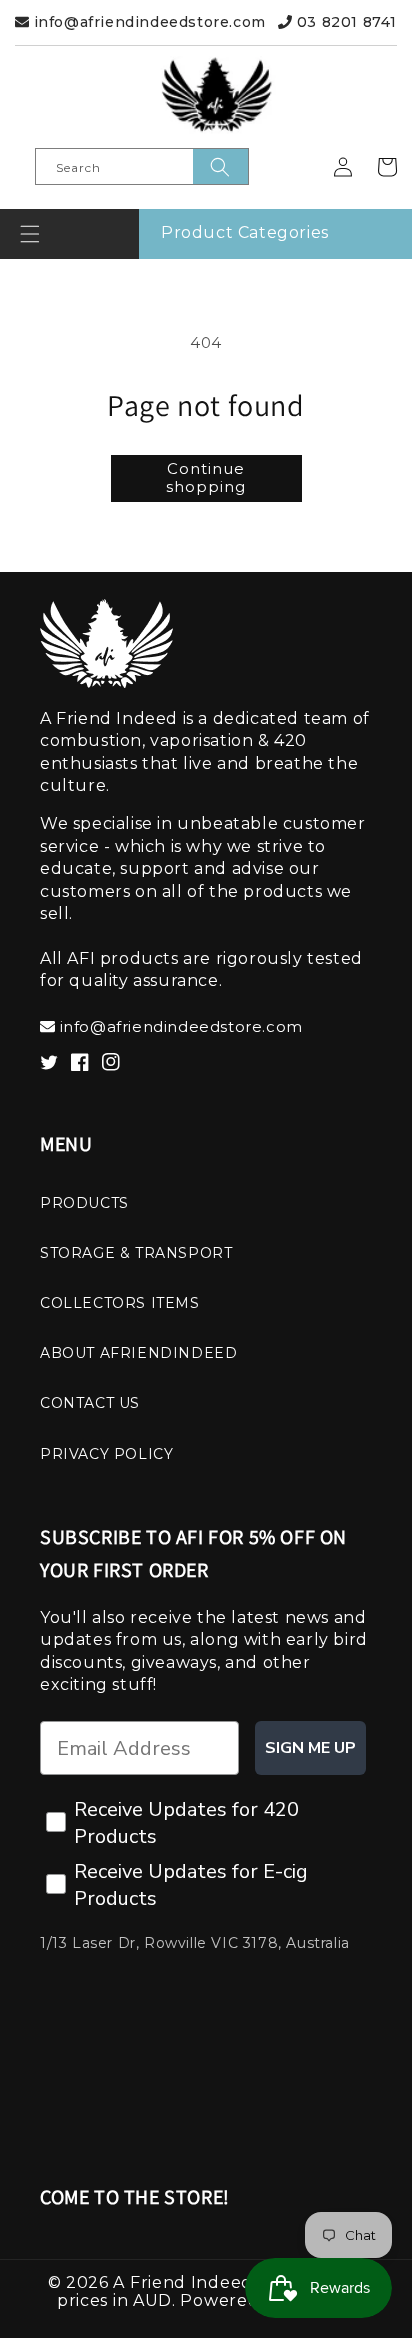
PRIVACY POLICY (106, 1454)
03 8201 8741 (344, 22)
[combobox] (142, 166)
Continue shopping (206, 477)
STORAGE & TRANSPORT (136, 1253)
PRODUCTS (84, 1203)
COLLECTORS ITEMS (120, 1303)
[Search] (220, 166)
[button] (30, 234)
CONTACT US (90, 1403)
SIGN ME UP (310, 1748)
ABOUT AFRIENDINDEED (138, 1353)
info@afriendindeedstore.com (147, 22)
